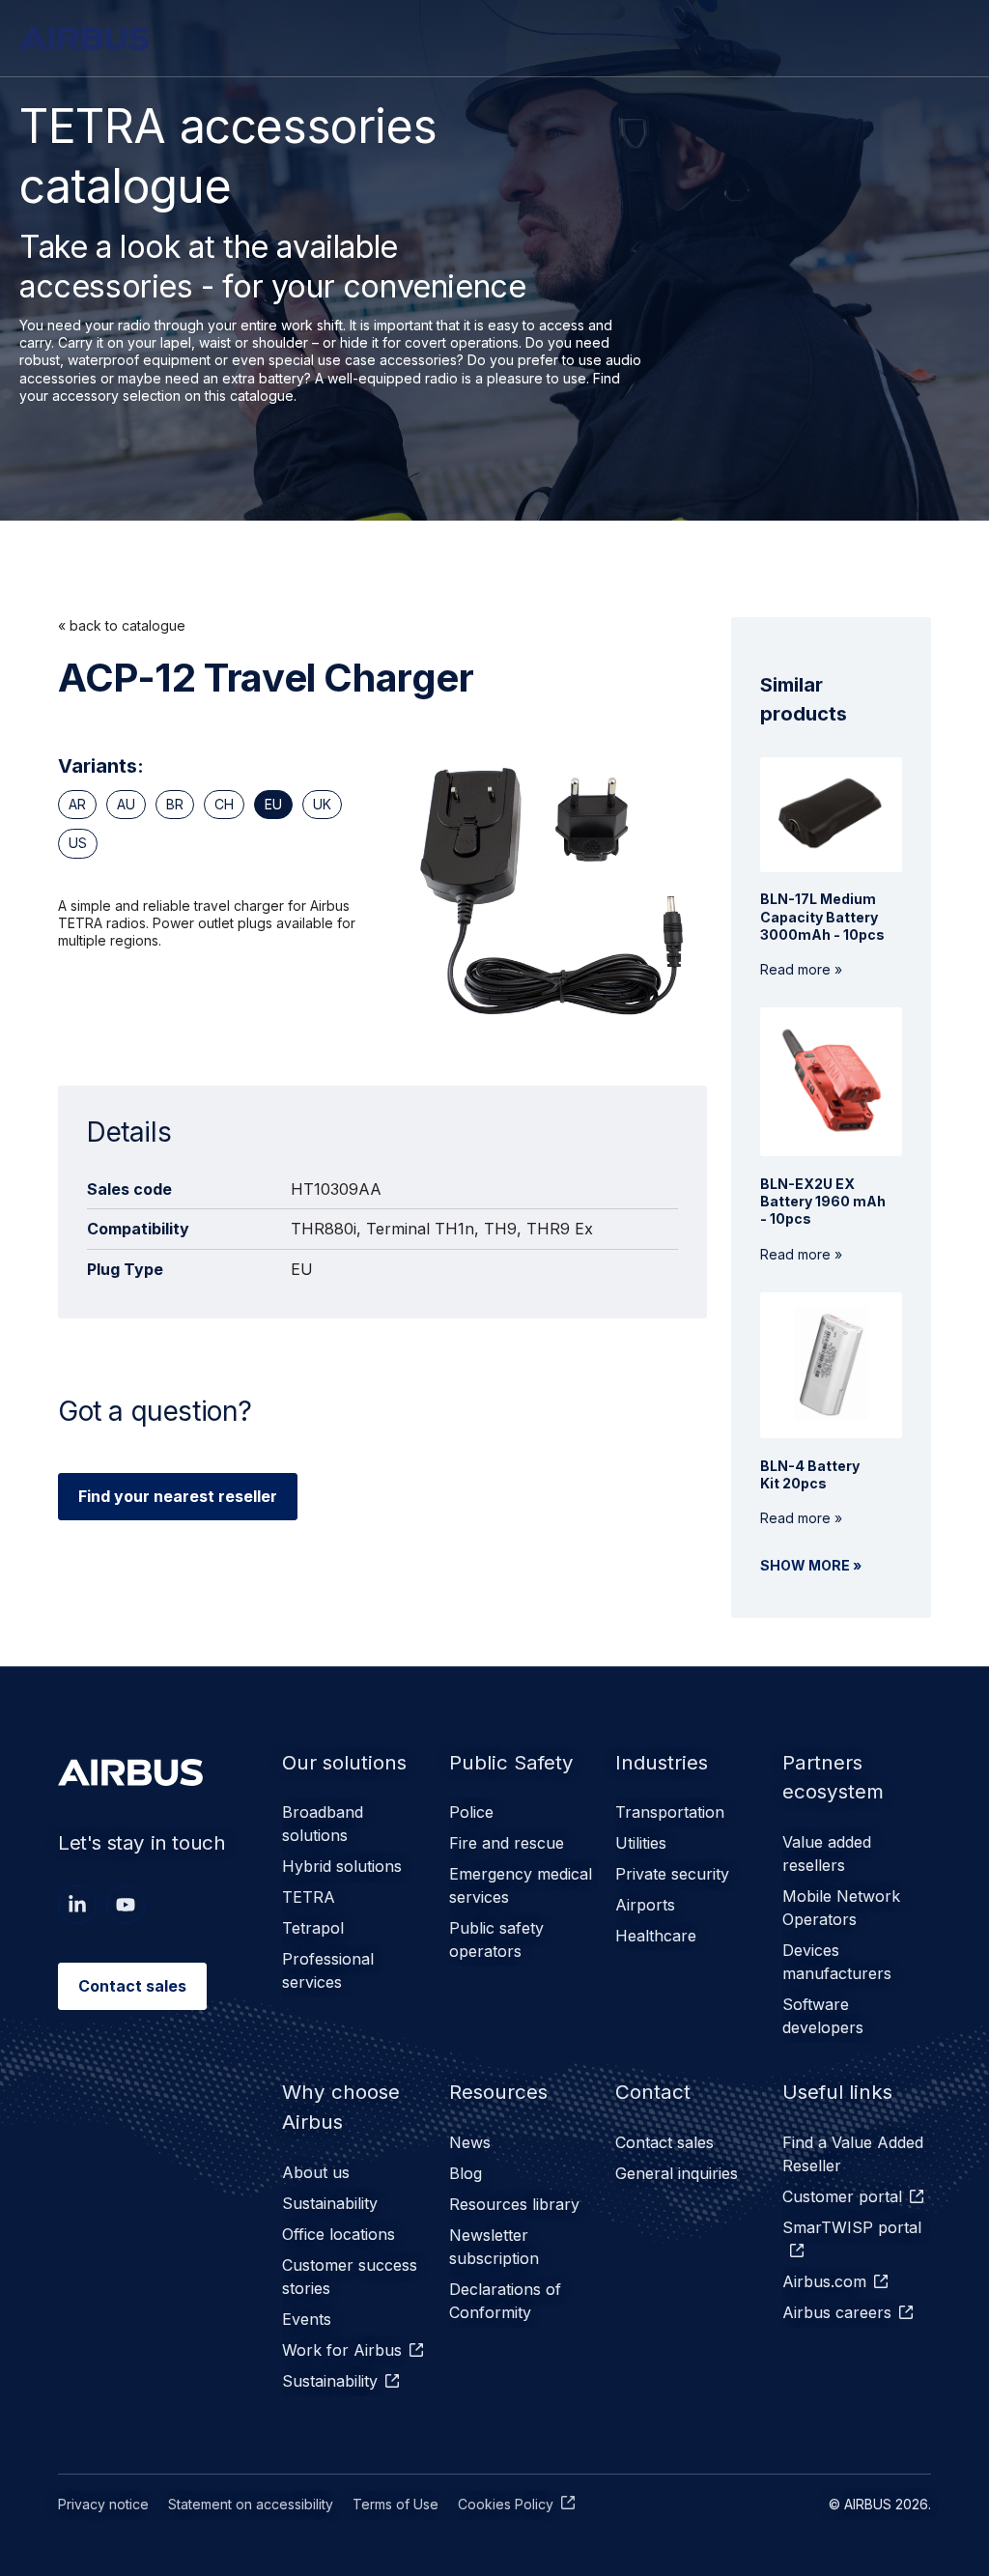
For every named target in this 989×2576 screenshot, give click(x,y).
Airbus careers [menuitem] (837, 2312)
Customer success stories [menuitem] (350, 2277)
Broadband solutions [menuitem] (323, 1824)
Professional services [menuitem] (328, 1970)
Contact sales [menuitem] (664, 2142)
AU (126, 804)
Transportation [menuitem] (670, 1812)
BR (175, 804)
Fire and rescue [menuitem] (507, 1843)
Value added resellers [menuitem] (827, 1854)
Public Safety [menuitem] (511, 1762)
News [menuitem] (470, 2142)
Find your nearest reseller (178, 1496)
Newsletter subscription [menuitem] (494, 2247)
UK (322, 804)
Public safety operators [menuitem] (496, 1939)
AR (77, 804)
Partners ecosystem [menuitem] (833, 1777)
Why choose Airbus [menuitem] (341, 2107)
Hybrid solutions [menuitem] (342, 1866)
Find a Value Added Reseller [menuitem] (853, 2154)
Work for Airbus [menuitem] (342, 2350)
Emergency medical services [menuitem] (521, 1885)
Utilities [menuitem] (641, 1843)
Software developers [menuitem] (823, 2016)
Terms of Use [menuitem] (396, 2504)
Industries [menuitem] (662, 1762)
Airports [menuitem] (645, 1905)
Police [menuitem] (471, 1812)
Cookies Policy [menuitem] (506, 2504)
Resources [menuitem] (498, 2092)
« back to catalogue (122, 625)
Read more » (822, 934)
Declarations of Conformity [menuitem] (505, 2301)
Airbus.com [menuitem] (824, 2281)
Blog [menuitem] (466, 2173)
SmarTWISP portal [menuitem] (852, 2227)
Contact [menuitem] (653, 2092)
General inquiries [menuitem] (677, 2173)
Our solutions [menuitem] (344, 1762)
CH (224, 804)
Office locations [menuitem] (339, 2234)
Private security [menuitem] (672, 1874)
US (78, 843)
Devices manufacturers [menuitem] (837, 1962)
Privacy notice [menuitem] (103, 2504)
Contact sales (132, 1986)
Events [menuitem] (307, 2319)
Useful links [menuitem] (837, 2092)
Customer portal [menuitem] (842, 2196)
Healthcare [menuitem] (656, 1936)
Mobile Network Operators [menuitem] (841, 1908)
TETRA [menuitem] (309, 1897)
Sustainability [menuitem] (330, 2203)
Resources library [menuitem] (514, 2204)
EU (273, 804)
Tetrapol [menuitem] (313, 1928)
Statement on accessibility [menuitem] (251, 2504)
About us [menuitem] (316, 2172)
